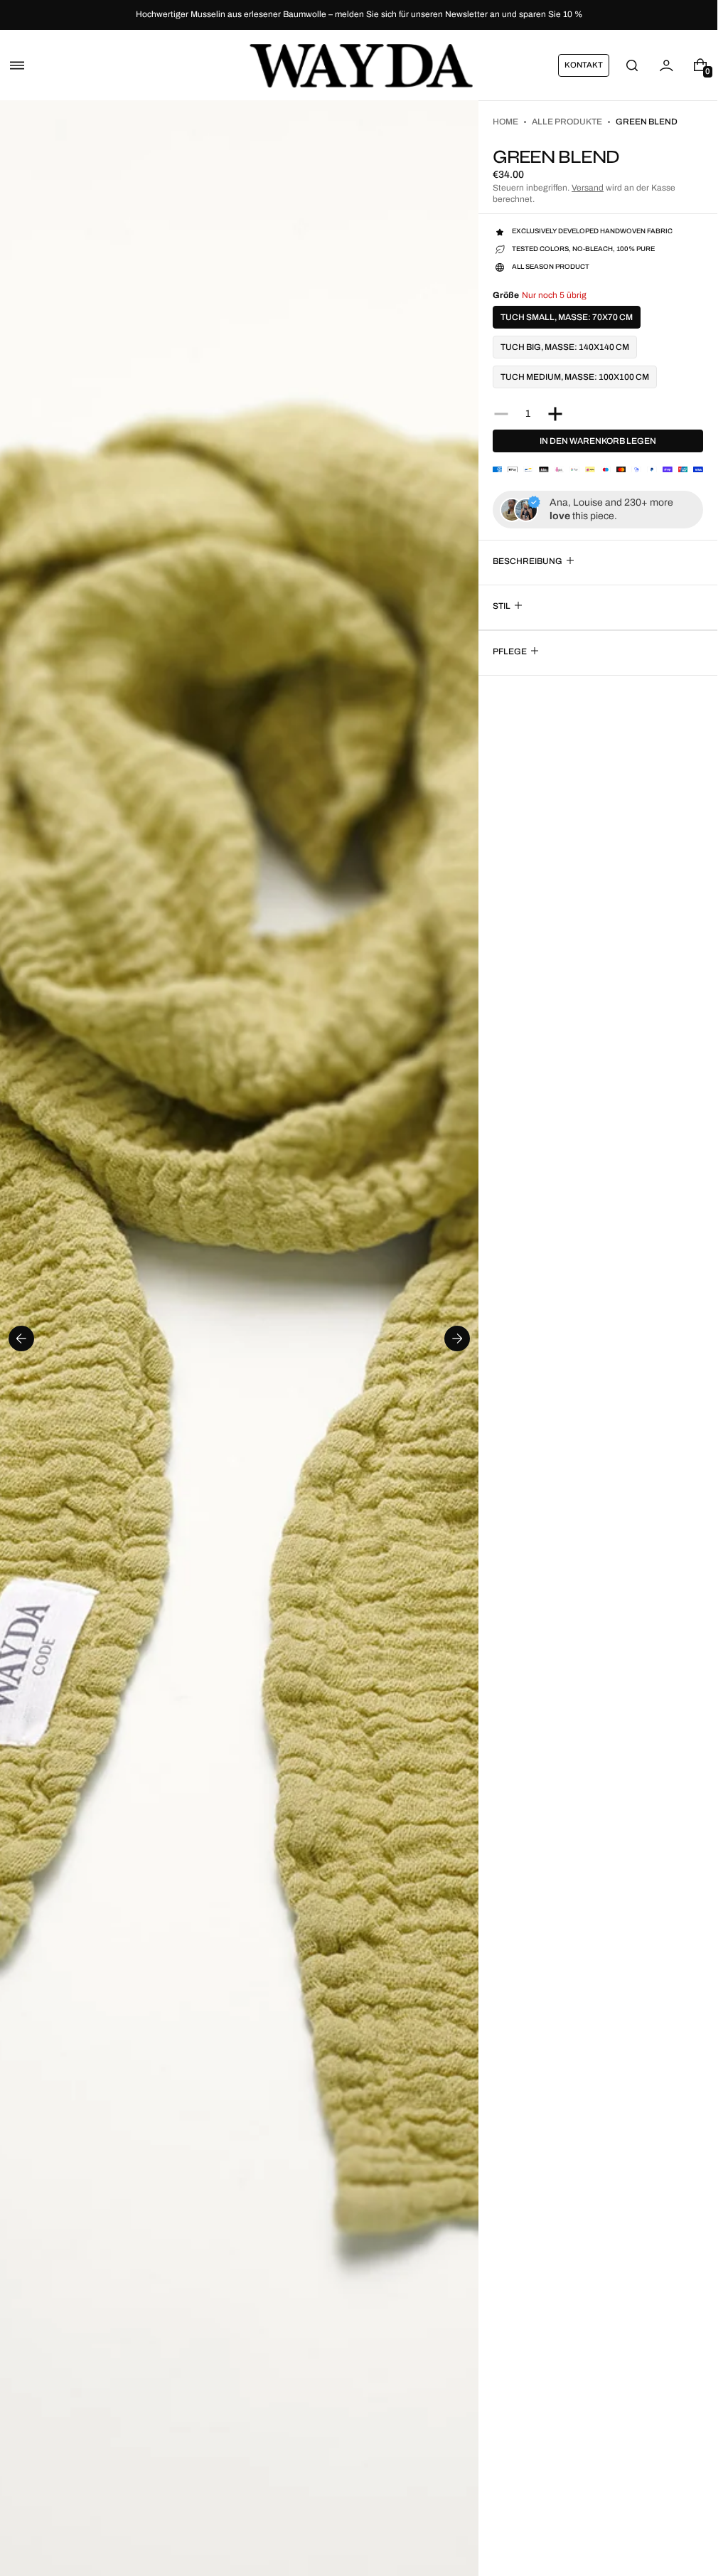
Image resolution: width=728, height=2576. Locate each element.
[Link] (359, 15)
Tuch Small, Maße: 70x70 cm (567, 317)
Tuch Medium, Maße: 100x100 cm (575, 377)
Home (505, 122)
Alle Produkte (567, 122)
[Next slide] (457, 1338)
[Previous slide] (21, 1338)
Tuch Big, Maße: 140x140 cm (565, 347)
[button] (17, 65)
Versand (588, 188)
